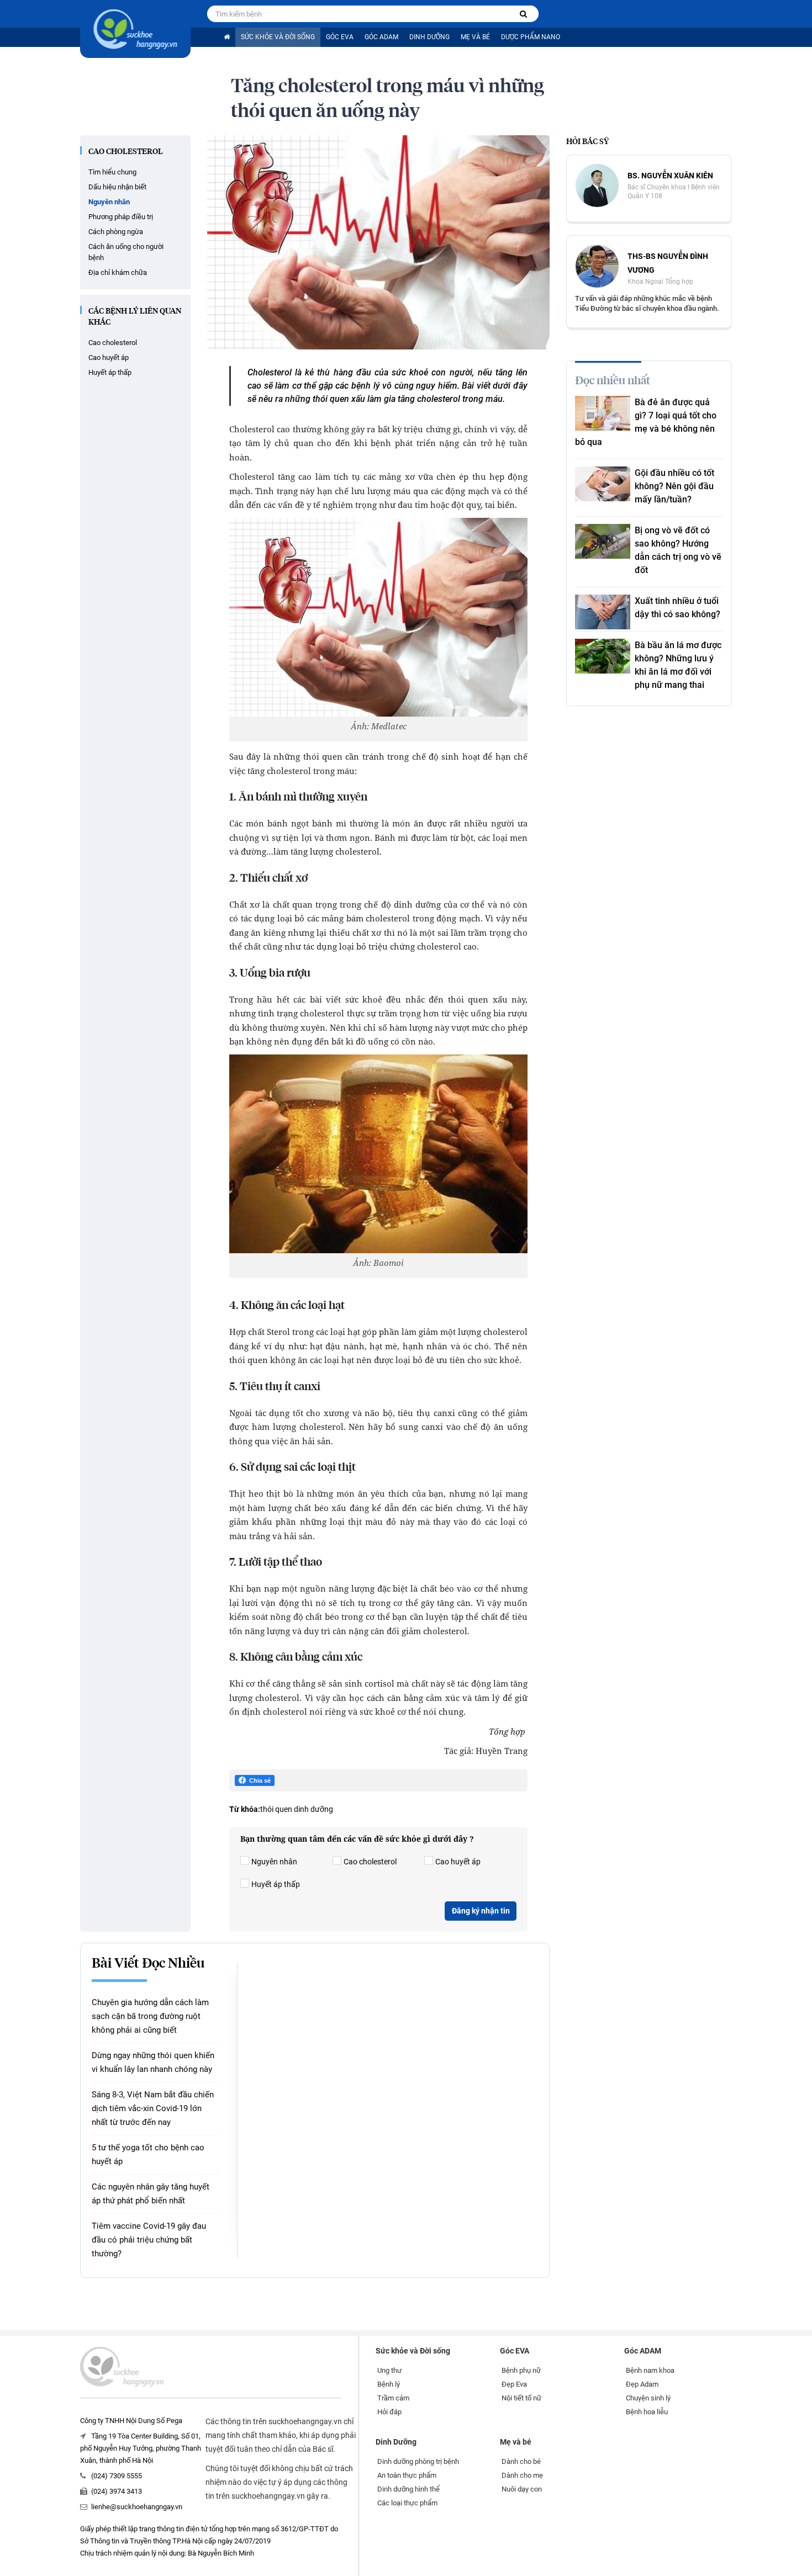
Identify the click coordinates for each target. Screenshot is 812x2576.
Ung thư (389, 2370)
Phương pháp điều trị (121, 217)
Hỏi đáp (389, 2412)
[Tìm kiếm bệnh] (523, 14)
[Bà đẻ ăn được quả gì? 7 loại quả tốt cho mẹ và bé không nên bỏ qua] (603, 413)
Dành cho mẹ (522, 2475)
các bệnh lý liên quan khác (135, 317)
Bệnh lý (389, 2384)
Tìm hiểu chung (112, 172)
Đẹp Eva (514, 2384)
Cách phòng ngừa (116, 232)
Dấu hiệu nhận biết (117, 187)
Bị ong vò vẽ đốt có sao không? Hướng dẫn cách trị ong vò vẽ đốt (678, 550)
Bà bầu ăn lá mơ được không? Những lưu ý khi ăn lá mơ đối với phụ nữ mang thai (678, 665)
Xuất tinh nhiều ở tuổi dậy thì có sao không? (677, 608)
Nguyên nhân (109, 202)
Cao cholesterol (113, 343)
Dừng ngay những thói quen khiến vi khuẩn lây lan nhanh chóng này (153, 2062)
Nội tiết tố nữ (521, 2398)
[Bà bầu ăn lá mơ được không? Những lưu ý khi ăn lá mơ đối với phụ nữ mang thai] (603, 656)
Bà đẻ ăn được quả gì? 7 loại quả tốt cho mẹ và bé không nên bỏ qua (646, 422)
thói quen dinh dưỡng (297, 1809)
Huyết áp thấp (110, 372)
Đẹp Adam (642, 2384)
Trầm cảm (393, 2398)
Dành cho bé (521, 2461)
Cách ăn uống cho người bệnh (126, 252)
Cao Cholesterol (126, 152)
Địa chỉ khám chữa (118, 272)
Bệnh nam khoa (650, 2370)
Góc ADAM (381, 37)
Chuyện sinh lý (648, 2398)
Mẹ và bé (475, 37)
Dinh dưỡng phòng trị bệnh (418, 2461)
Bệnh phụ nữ (521, 2370)
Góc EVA (340, 37)
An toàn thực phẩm (407, 2475)
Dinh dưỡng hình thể (408, 2489)
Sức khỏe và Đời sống (278, 37)
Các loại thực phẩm (407, 2503)
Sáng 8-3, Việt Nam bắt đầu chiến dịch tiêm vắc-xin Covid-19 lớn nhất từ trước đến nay (153, 2108)
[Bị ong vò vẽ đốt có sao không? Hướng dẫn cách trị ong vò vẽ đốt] (603, 541)
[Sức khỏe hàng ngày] (135, 29)
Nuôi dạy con (522, 2489)
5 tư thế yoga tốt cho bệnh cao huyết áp (148, 2154)
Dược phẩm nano (531, 37)
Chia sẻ (260, 1780)
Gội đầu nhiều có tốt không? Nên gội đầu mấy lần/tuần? (674, 486)
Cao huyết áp (109, 357)
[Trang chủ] (227, 37)
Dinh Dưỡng (429, 37)
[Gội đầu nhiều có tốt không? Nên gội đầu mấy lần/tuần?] (603, 484)
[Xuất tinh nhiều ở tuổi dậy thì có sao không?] (603, 612)
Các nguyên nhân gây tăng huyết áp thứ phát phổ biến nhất (151, 2194)
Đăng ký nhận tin (481, 1911)
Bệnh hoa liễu (647, 2412)
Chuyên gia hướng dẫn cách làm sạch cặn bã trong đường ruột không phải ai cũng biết (150, 2016)
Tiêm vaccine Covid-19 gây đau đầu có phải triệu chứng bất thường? (149, 2240)
